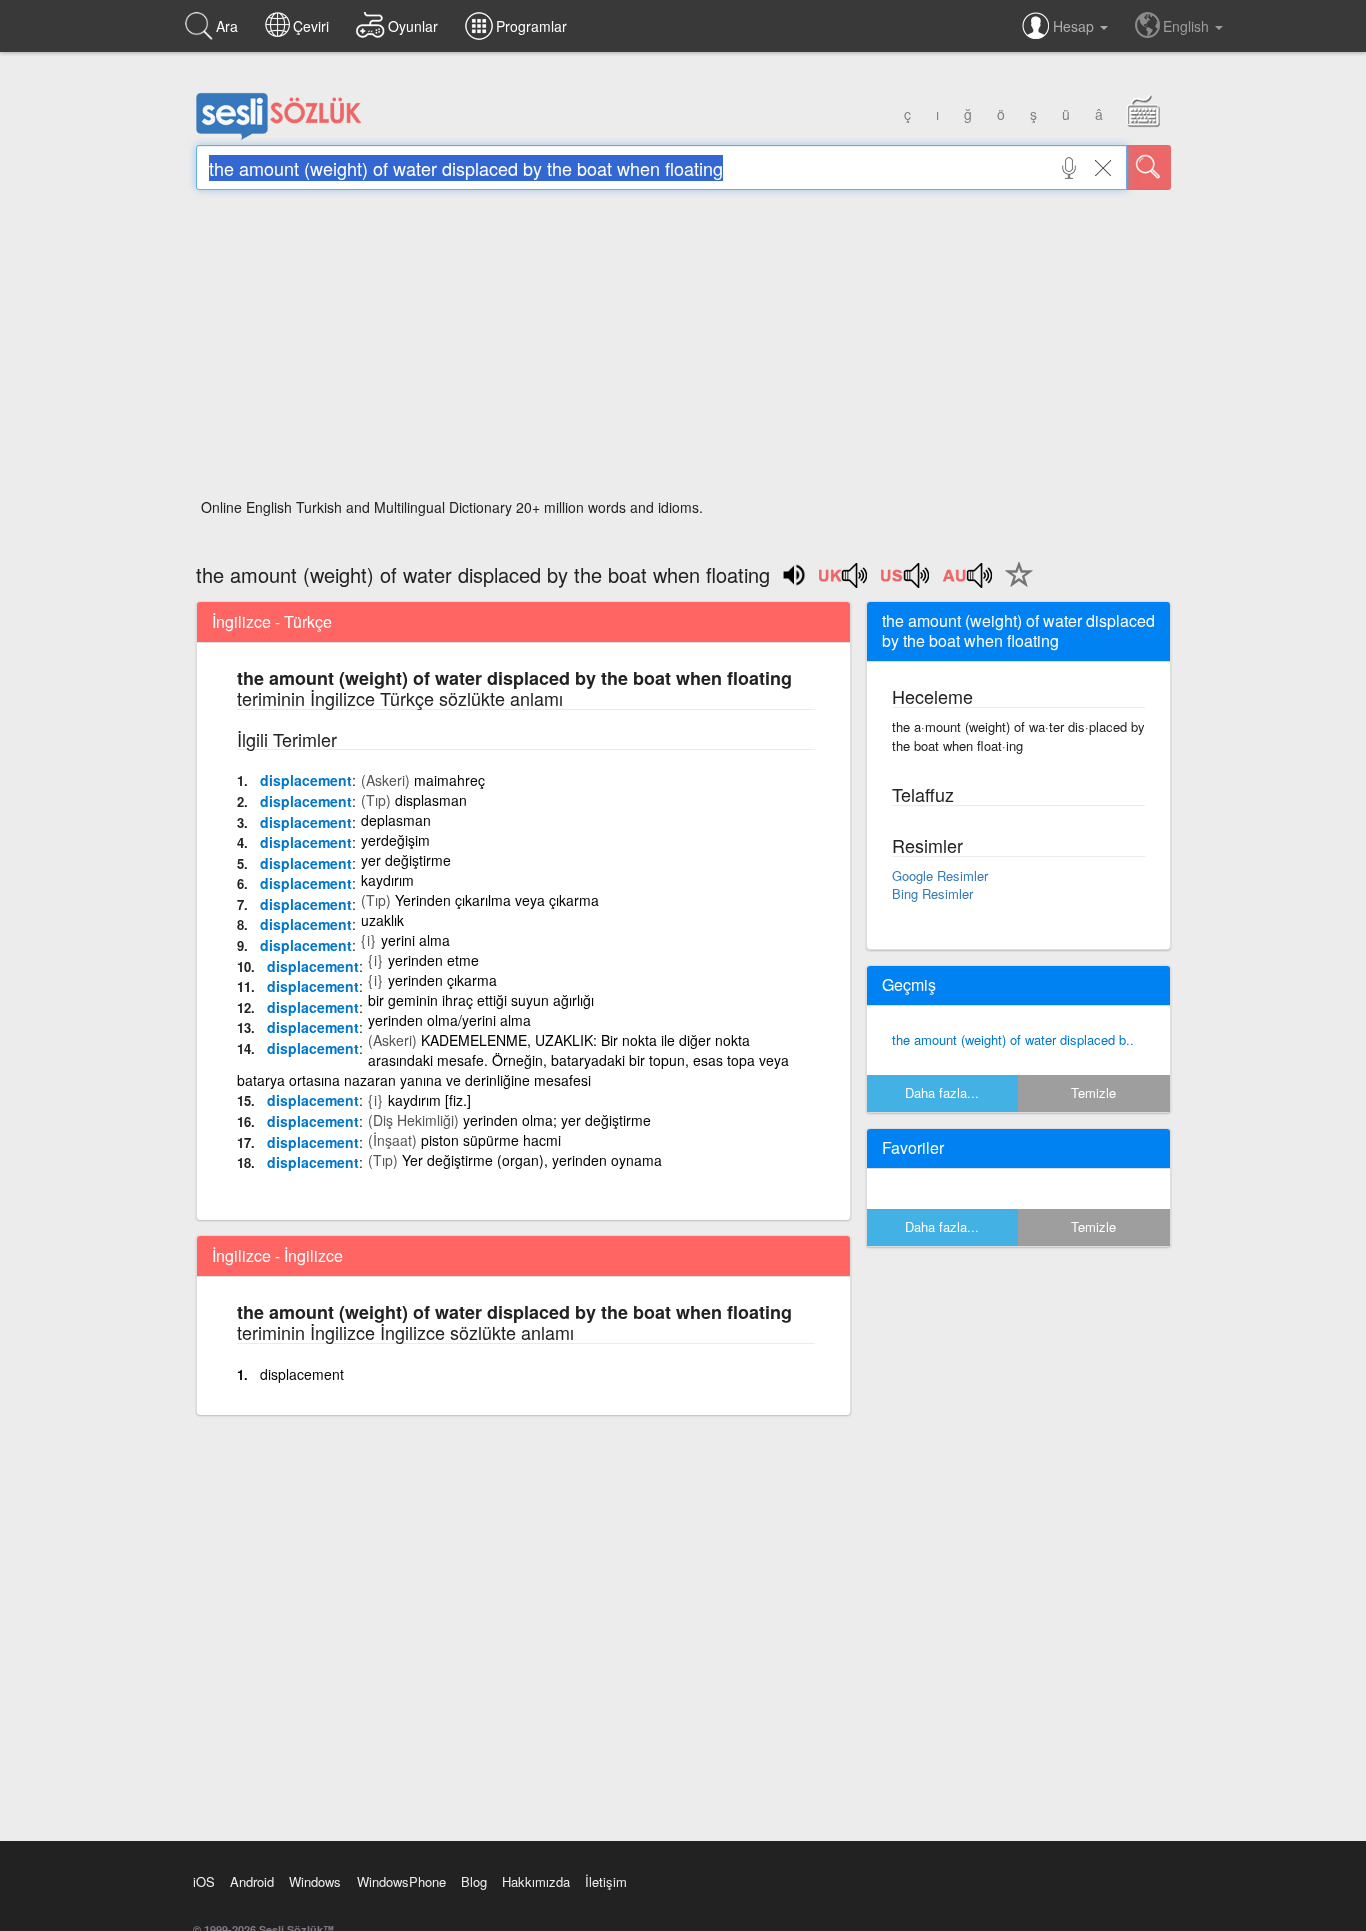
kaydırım (387, 880)
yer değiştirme (406, 860)
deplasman (396, 820)
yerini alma (415, 940)
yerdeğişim (395, 840)
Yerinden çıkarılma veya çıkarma (497, 900)
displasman (431, 800)
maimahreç (449, 780)
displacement (306, 780)
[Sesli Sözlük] (279, 135)
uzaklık (382, 920)
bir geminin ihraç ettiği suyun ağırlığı (481, 1000)
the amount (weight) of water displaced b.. (1013, 1039)
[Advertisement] (683, 350)
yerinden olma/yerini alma (449, 1020)
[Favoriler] (1014, 586)
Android (252, 1881)
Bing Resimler (932, 893)
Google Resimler (940, 875)
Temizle (1093, 1092)
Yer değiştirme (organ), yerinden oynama (532, 1160)
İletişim (606, 1881)
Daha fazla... (942, 1092)
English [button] (1188, 26)
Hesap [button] (1075, 26)
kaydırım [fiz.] (429, 1100)
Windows (315, 1881)
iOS (204, 1881)
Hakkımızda (536, 1881)
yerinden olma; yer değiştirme (557, 1120)
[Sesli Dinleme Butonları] (844, 582)
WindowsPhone (401, 1881)
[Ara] (1149, 167)
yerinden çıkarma (442, 980)
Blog (474, 1881)
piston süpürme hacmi (491, 1140)
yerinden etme (433, 960)
